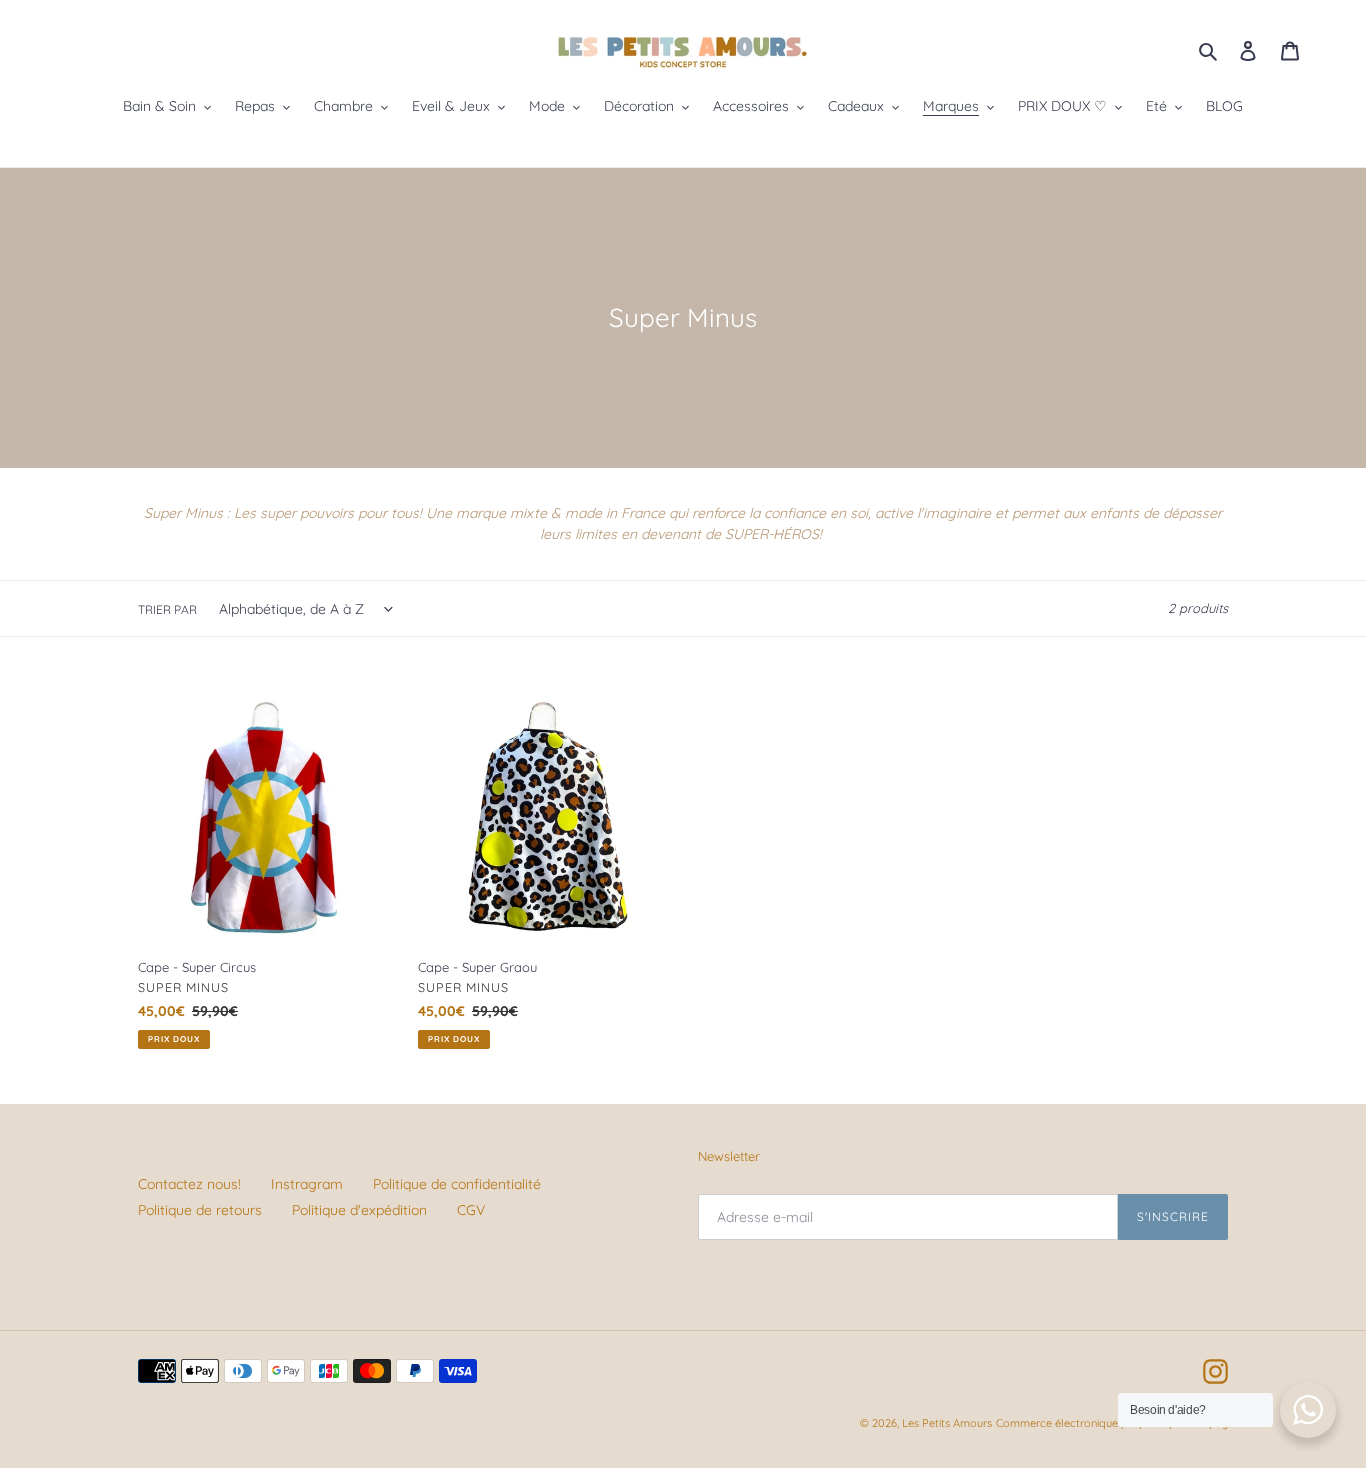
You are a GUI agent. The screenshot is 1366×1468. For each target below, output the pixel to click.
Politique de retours (200, 1210)
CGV (471, 1210)
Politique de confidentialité (457, 1184)
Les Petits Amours (947, 1423)
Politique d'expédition (359, 1210)
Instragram (307, 1184)
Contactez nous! (189, 1184)
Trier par (167, 609)
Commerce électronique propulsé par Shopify (1112, 1423)
